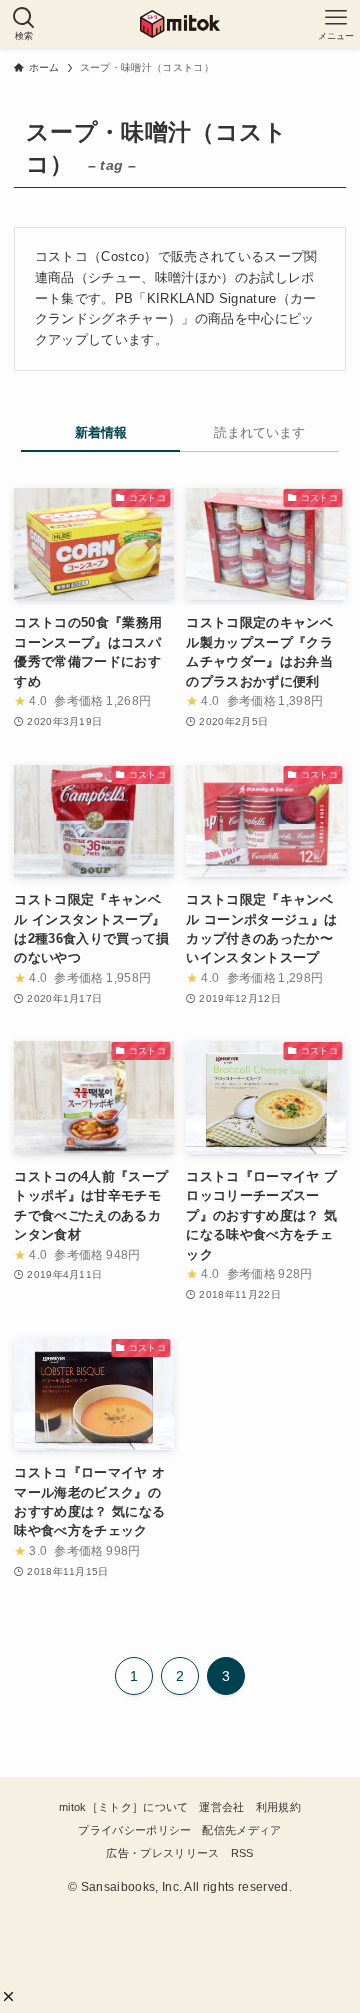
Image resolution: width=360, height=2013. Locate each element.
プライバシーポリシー (134, 1830)
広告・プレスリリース (162, 1853)
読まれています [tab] (259, 432)
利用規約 (278, 1807)
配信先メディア (241, 1830)
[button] (8, 1996)
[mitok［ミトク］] (179, 24)
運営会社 (221, 1807)
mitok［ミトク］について (124, 1807)
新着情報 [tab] (101, 432)
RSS (242, 1853)
